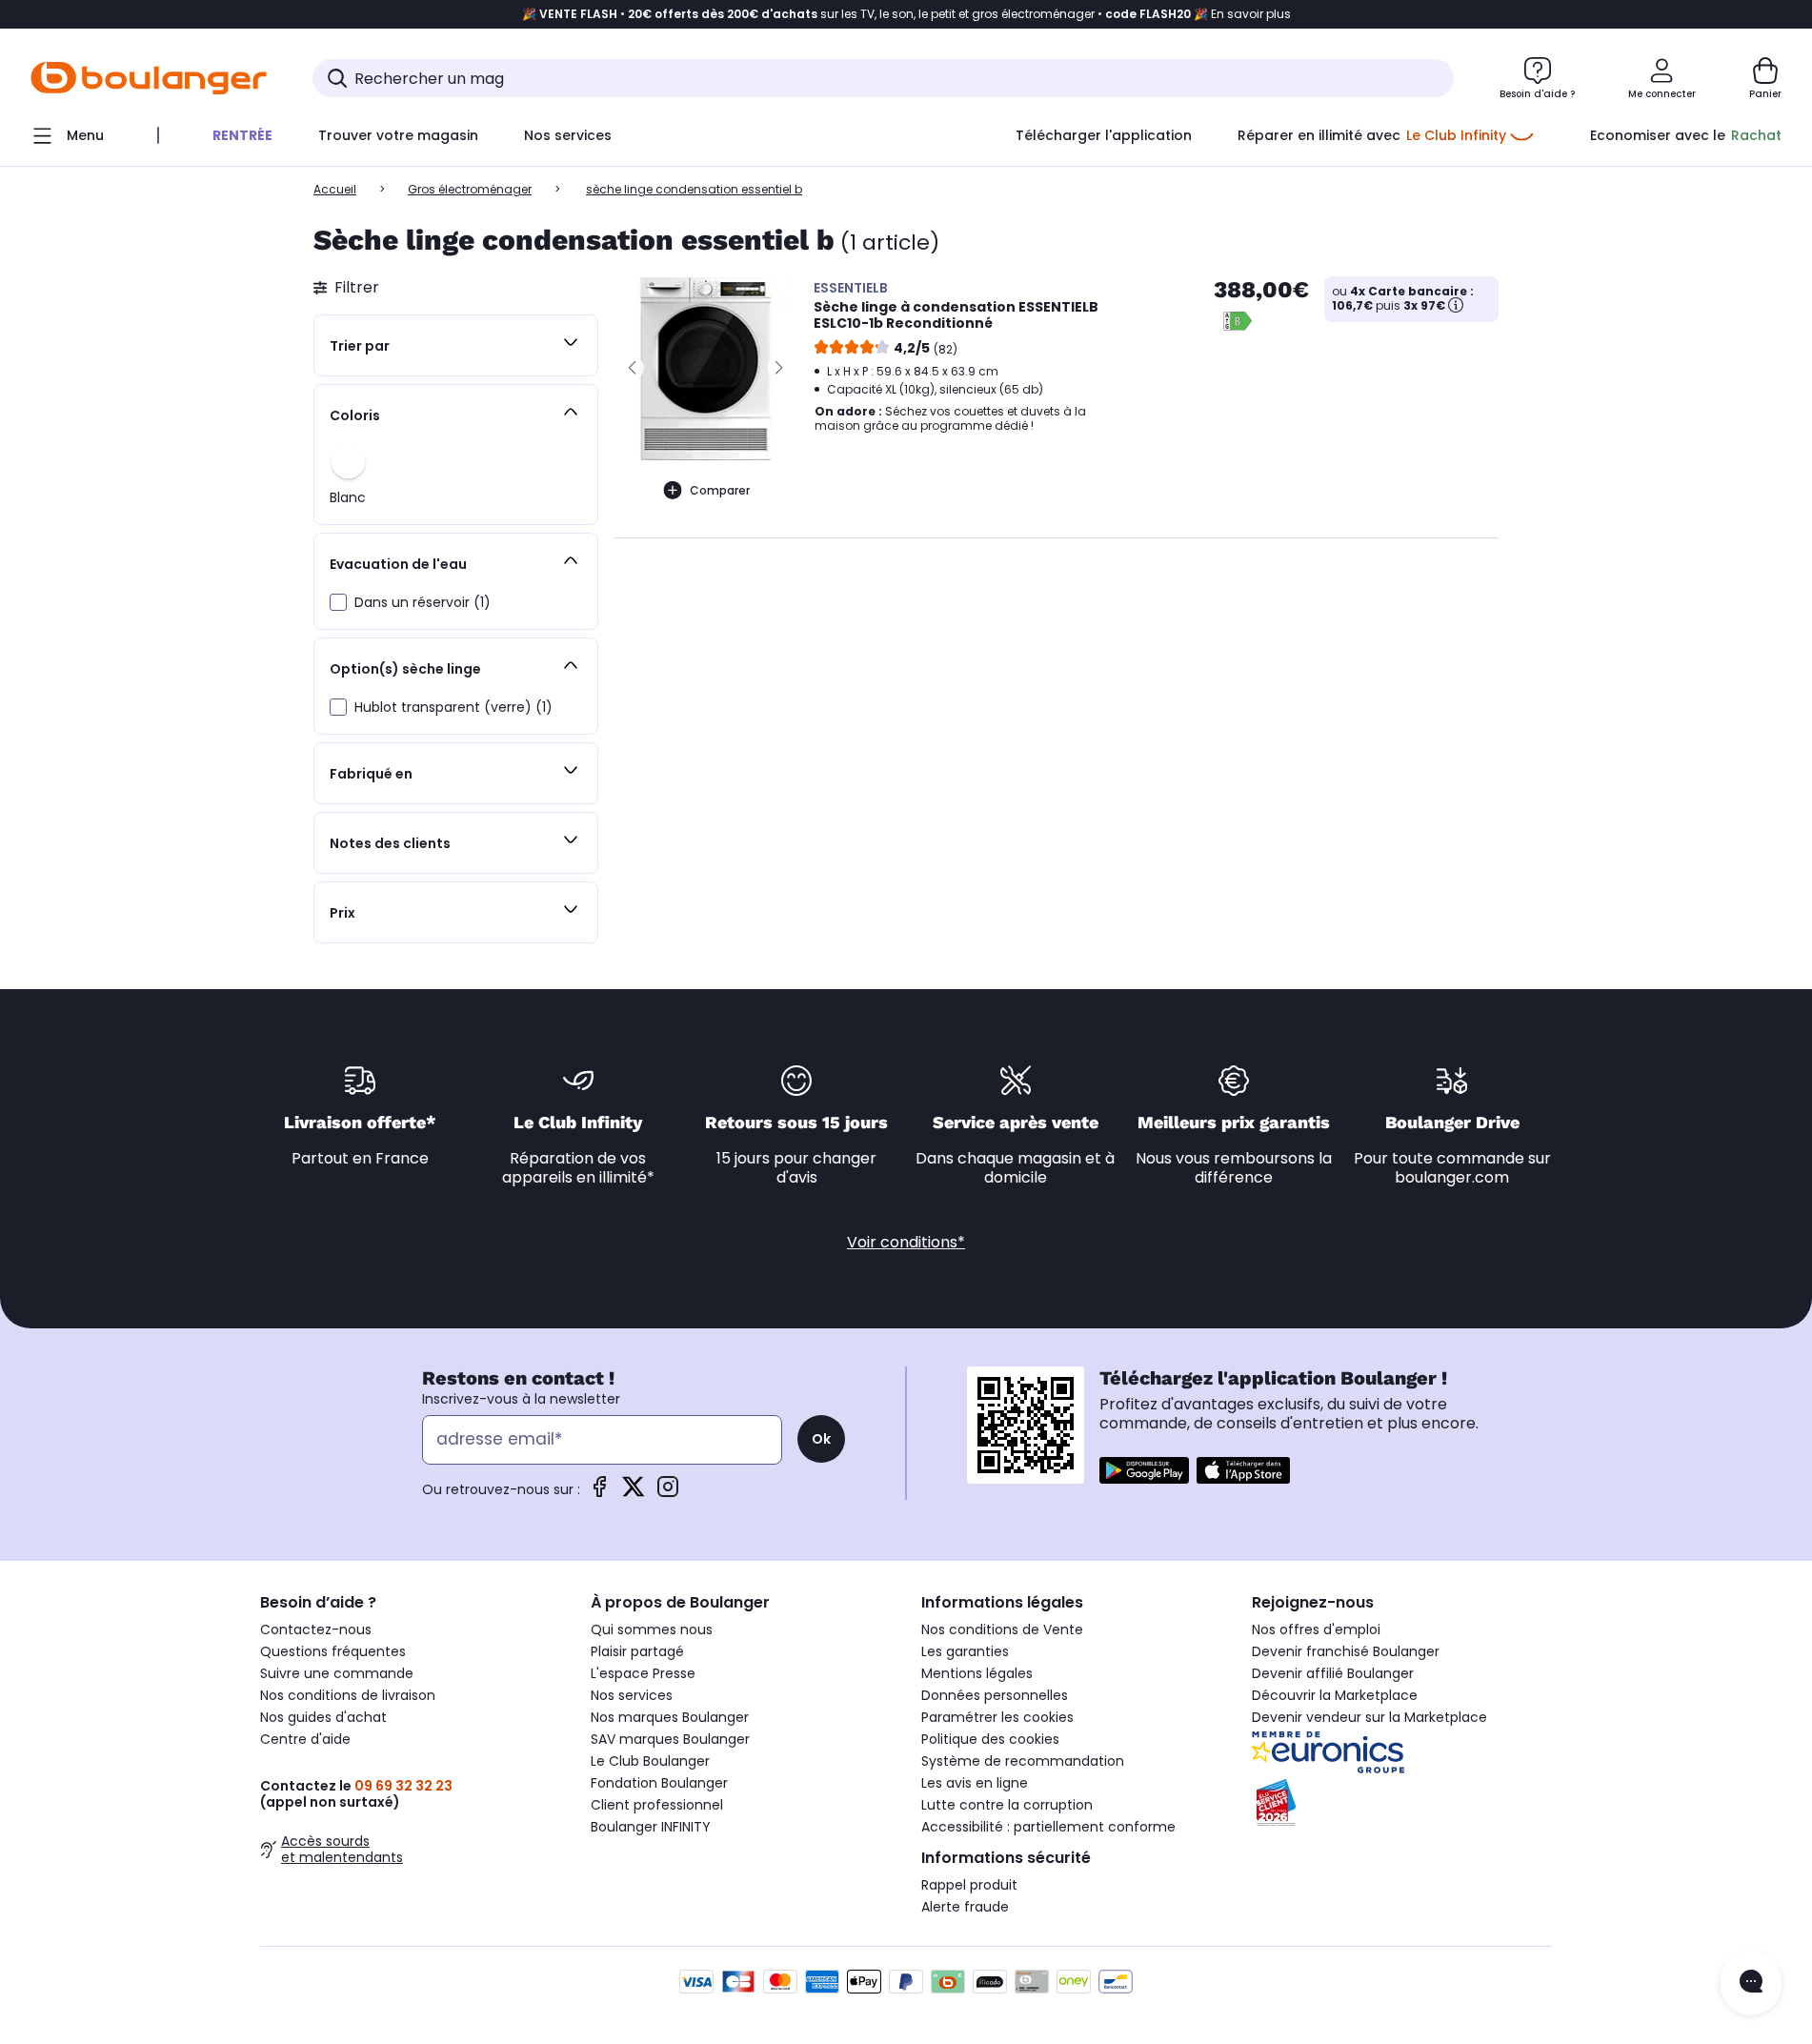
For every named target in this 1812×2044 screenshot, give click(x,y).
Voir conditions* (906, 1242)
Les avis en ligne (975, 1783)
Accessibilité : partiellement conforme (1048, 1827)
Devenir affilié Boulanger (1333, 1673)
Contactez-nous (316, 1629)
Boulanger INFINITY (651, 1827)
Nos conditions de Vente (1002, 1629)
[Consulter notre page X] (634, 1493)
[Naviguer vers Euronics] (1402, 1752)
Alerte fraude (965, 1907)
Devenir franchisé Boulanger (1346, 1651)
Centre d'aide (305, 1739)
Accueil (335, 189)
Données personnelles (995, 1695)
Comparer (720, 490)
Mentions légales (977, 1673)
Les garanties (965, 1651)
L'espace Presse (643, 1673)
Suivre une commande (337, 1673)
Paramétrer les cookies (997, 1717)
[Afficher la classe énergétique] (1238, 321)
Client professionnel (657, 1805)
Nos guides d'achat (323, 1717)
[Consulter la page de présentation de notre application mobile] (1144, 1470)
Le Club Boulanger (650, 1761)
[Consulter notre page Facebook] (599, 1493)
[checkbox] (338, 602)
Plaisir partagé (637, 1651)
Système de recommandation (1023, 1761)
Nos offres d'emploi (1316, 1629)
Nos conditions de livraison (348, 1695)
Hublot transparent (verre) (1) (453, 707)
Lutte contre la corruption (1007, 1805)
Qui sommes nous (652, 1629)
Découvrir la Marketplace (1335, 1695)
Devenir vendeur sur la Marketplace (1369, 1717)
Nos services (632, 1695)
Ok (821, 1439)
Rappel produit (969, 1885)
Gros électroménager (470, 189)
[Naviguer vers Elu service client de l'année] (1402, 1803)
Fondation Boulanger (659, 1783)
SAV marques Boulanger (670, 1739)
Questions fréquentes (333, 1651)
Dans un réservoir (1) (423, 602)
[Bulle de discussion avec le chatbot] (1751, 1983)
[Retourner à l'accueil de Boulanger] (149, 78)
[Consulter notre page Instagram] (668, 1493)
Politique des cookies (990, 1739)
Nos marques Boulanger (670, 1717)
